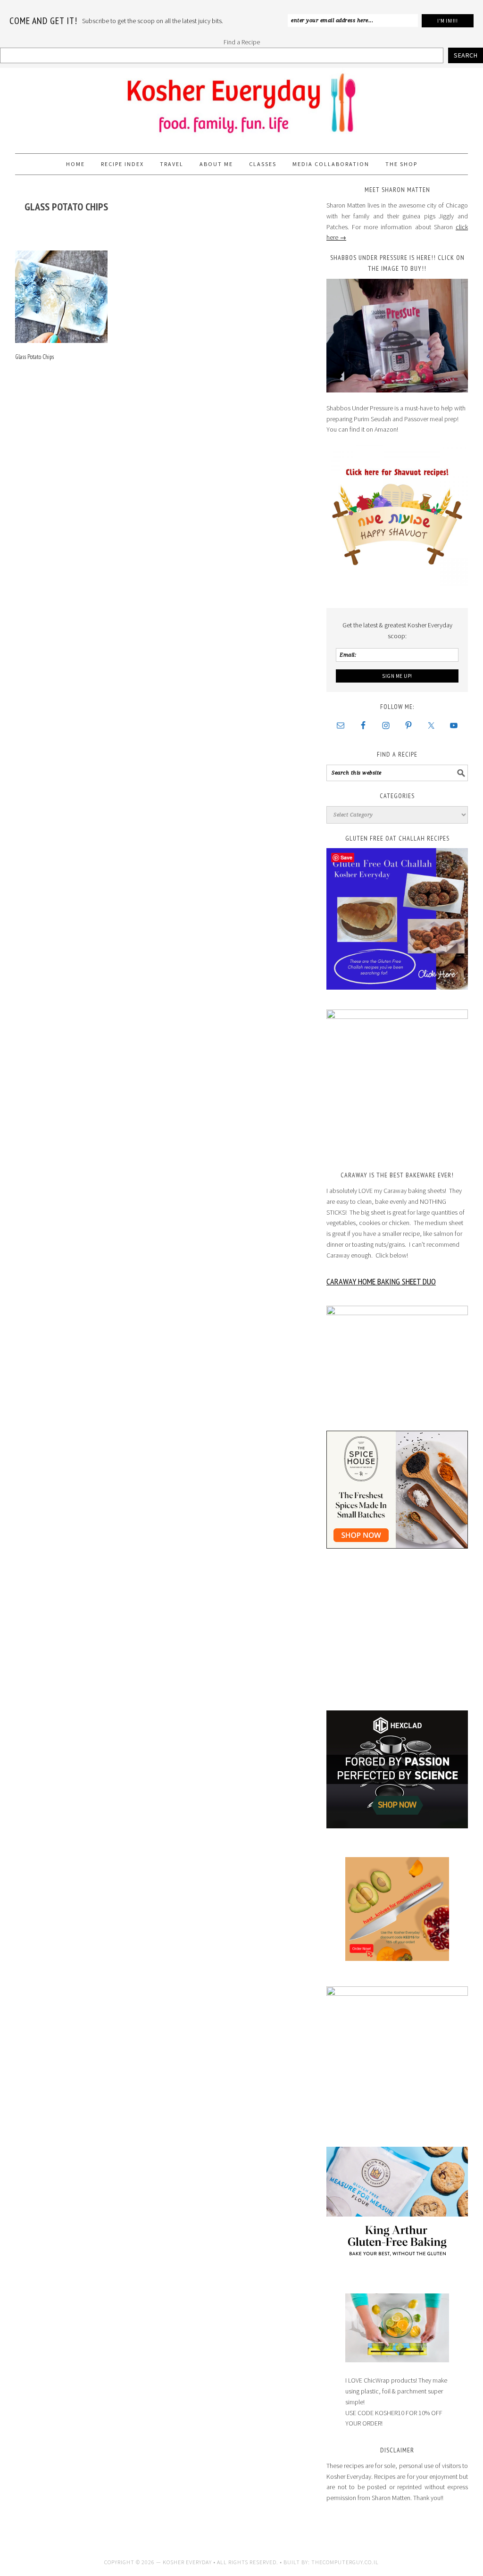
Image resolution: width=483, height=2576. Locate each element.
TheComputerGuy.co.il (345, 2562)
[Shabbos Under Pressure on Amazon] (397, 336)
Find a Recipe (242, 42)
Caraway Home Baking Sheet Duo (381, 1281)
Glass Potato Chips (34, 357)
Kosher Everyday (241, 107)
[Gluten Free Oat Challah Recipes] (397, 919)
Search (466, 55)
